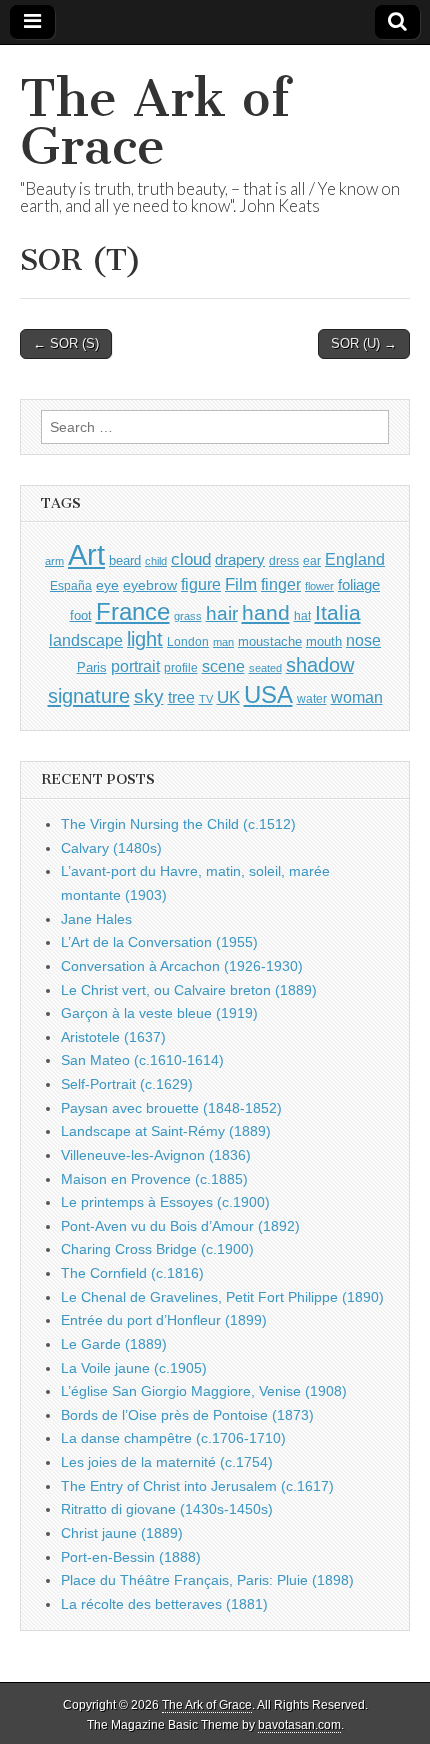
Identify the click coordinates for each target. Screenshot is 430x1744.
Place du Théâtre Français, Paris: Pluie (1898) (207, 1580)
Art (86, 554)
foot (81, 615)
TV (206, 699)
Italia (338, 612)
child (156, 561)
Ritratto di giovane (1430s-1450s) (167, 1509)
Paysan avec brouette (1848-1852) (171, 1108)
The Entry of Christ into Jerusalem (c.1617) (197, 1486)
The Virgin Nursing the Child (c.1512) (178, 824)
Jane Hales (96, 919)
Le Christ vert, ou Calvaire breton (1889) (189, 990)
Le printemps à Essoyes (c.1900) (165, 1202)
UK (228, 697)
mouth (324, 641)
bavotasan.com (299, 1725)
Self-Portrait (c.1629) (127, 1084)
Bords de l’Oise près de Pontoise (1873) (187, 1415)
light (145, 639)
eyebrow (150, 585)
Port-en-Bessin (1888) (131, 1557)
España (71, 586)
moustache (270, 641)
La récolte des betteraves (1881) (164, 1604)
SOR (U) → (364, 343)
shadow (320, 665)
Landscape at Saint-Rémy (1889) (166, 1131)
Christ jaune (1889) (122, 1533)
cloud (191, 559)
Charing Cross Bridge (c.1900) (157, 1249)
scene (223, 666)
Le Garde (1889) (114, 1344)
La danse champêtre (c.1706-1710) (173, 1438)
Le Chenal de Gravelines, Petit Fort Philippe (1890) (222, 1297)
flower (319, 586)
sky (149, 696)
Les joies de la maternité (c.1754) (167, 1462)
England (355, 559)
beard (125, 560)
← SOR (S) (66, 343)
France (133, 611)
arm (54, 561)
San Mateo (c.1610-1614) (142, 1060)
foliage (359, 585)
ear (312, 561)
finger (281, 584)
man (223, 642)
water (312, 699)
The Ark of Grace (155, 122)
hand (266, 612)
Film (241, 584)
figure (201, 584)
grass (188, 616)
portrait (135, 666)
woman (357, 697)
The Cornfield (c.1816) (132, 1273)
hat (302, 616)
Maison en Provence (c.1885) (154, 1179)
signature (89, 696)
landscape (86, 640)
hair (222, 613)
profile (181, 668)
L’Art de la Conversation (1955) (159, 942)
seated (265, 668)
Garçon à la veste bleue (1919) (159, 1013)
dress (284, 561)
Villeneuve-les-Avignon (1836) (156, 1155)
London (188, 641)
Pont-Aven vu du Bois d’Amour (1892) (180, 1226)
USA (268, 694)
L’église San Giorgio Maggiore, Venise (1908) (204, 1391)
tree (181, 697)
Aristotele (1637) (113, 1037)
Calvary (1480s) (111, 848)
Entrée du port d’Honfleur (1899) (164, 1320)
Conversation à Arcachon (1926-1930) (182, 966)
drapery (240, 559)
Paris (92, 668)
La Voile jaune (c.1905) (134, 1368)
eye (107, 585)
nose (363, 640)
